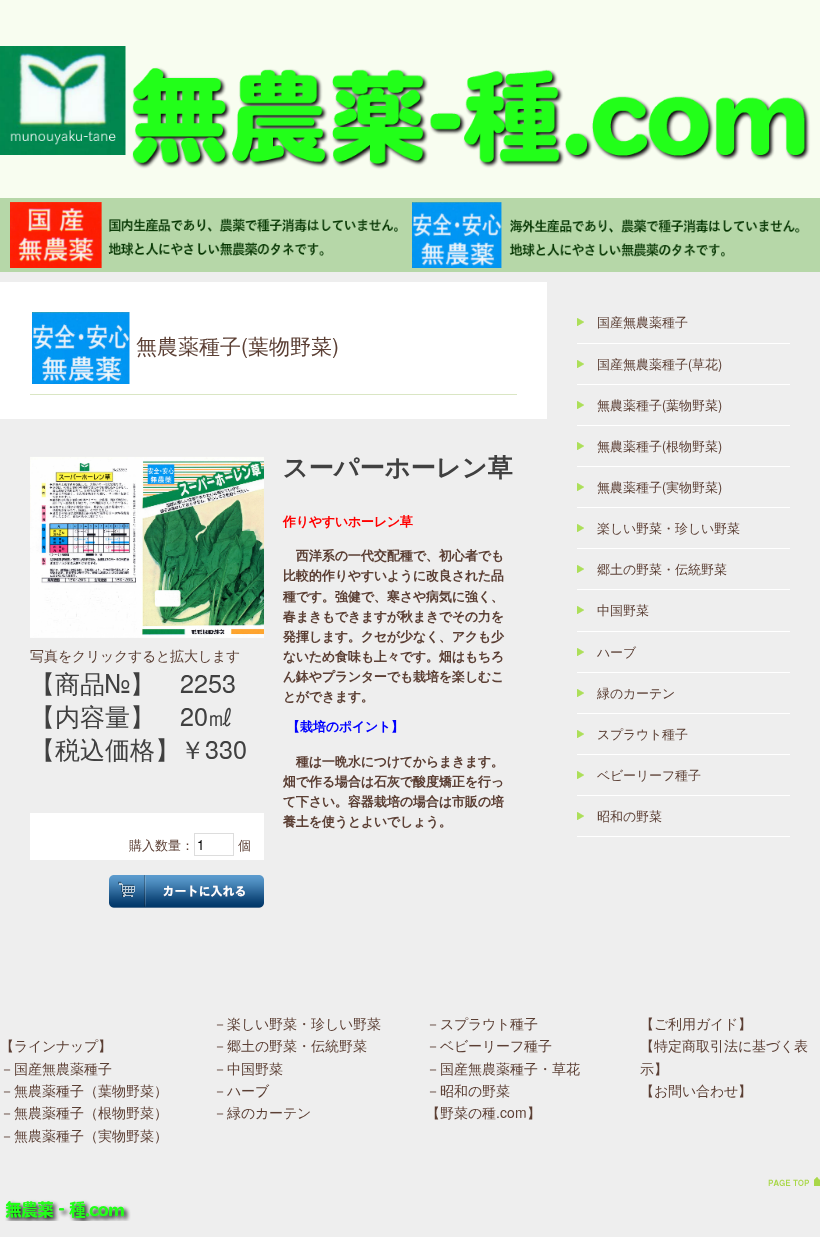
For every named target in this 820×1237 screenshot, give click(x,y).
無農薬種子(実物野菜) (659, 487)
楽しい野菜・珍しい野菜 (668, 528)
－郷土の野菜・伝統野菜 (290, 1045)
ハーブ (616, 652)
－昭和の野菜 (468, 1090)
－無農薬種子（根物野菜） (84, 1112)
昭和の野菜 (629, 816)
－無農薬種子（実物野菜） (84, 1135)
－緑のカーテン (262, 1112)
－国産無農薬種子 (56, 1068)
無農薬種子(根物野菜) (659, 446)
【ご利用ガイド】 (696, 1023)
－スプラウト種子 (482, 1023)
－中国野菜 (248, 1068)
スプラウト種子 (642, 734)
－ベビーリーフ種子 (489, 1045)
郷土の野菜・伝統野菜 (662, 569)
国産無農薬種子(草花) (659, 364)
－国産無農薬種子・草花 (503, 1068)
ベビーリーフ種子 (649, 775)
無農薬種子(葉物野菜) (659, 405)
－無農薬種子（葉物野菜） (84, 1090)
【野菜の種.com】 (483, 1112)
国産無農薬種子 (642, 322)
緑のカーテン (636, 693)
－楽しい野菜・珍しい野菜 (297, 1023)
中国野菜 (623, 610)
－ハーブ (241, 1090)
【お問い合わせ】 (696, 1090)
